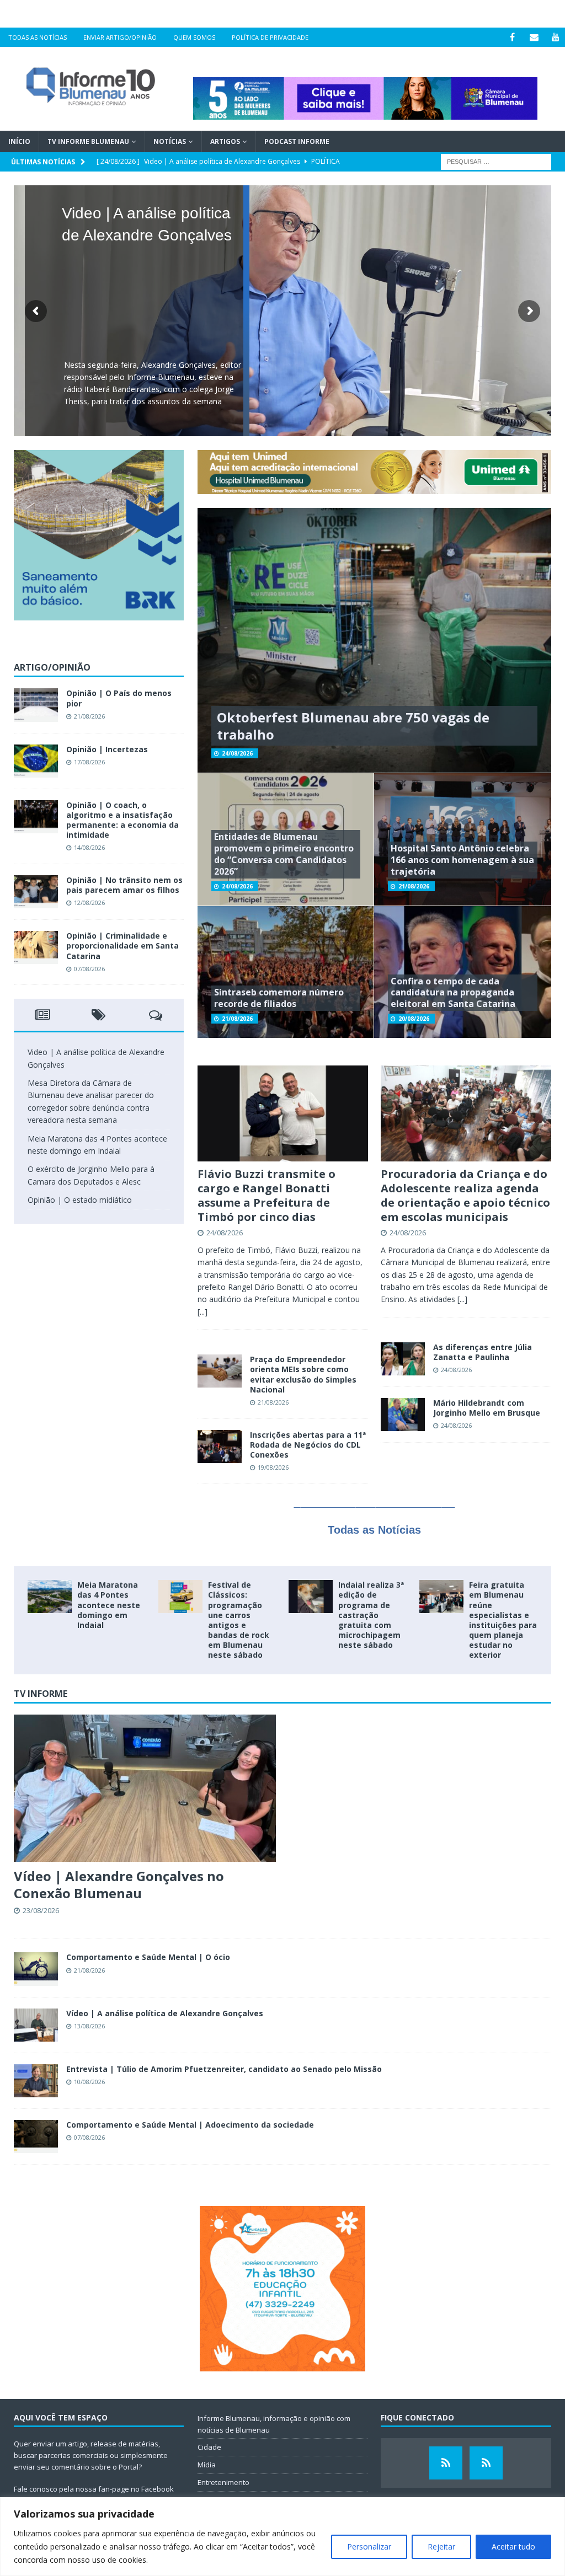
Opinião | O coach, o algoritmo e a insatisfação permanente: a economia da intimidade (122, 820)
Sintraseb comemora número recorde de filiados (279, 998)
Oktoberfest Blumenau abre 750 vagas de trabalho (353, 726)
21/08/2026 (414, 886)
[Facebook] (512, 37)
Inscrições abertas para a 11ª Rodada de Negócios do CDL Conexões (308, 1445)
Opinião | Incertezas (107, 749)
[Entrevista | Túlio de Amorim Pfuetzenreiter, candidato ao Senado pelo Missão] (36, 2081)
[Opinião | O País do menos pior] (36, 705)
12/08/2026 (89, 903)
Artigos (225, 141)
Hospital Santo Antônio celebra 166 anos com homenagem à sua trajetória (462, 860)
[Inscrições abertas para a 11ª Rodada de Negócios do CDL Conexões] (220, 1447)
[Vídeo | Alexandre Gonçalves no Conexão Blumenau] (145, 1788)
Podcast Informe (297, 141)
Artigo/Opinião (52, 667)
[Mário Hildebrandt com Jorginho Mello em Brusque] (403, 1415)
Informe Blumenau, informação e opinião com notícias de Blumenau (274, 2424)
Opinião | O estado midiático (80, 1200)
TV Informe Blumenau (88, 141)
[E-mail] (534, 37)
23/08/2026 (41, 1910)
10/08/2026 (89, 2082)
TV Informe (41, 1694)
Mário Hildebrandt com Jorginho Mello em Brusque (487, 1408)
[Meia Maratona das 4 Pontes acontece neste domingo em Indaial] (50, 1597)
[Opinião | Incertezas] (36, 761)
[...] (202, 1312)
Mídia (207, 2465)
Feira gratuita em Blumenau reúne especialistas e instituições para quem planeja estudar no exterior (503, 1620)
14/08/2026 (89, 847)
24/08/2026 (237, 753)
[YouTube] (555, 37)
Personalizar (369, 2546)
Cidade (209, 2447)
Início (19, 141)
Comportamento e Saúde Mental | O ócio (148, 1957)
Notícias (170, 141)
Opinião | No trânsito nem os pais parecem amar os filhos (124, 885)
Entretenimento (223, 2482)
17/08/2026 (89, 762)
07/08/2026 (89, 969)
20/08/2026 (414, 1019)
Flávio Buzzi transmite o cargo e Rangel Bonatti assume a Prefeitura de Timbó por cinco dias (266, 1195)
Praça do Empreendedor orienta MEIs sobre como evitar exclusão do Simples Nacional (303, 1374)
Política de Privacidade (270, 37)
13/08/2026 (89, 2026)
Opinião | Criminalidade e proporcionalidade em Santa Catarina (122, 946)
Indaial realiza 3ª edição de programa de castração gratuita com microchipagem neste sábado (371, 1615)
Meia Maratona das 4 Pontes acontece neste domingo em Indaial (109, 1605)
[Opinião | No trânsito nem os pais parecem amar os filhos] (36, 892)
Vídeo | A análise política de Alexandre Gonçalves (165, 2013)
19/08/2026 (273, 1467)
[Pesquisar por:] (496, 161)
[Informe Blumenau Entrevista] (486, 2463)
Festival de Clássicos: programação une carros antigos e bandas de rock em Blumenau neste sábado (239, 1620)
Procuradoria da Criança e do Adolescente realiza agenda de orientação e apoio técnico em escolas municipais (465, 1195)
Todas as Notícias (38, 37)
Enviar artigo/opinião (120, 37)
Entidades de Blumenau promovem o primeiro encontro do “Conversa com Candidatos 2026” (284, 854)
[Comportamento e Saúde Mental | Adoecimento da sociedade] (36, 2136)
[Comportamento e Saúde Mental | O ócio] (36, 1969)
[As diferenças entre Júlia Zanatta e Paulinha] (403, 1359)
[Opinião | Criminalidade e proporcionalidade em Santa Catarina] (36, 947)
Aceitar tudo (513, 2546)
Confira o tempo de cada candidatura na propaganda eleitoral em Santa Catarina (453, 993)
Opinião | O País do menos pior (119, 698)
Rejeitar (441, 2546)
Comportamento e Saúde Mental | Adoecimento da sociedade (190, 2125)
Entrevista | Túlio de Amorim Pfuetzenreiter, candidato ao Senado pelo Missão (224, 2069)
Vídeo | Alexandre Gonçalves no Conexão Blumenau (119, 1884)
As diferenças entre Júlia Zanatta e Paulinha (483, 1352)
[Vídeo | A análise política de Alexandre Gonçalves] (36, 2025)
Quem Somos (194, 37)
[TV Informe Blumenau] (446, 2463)
